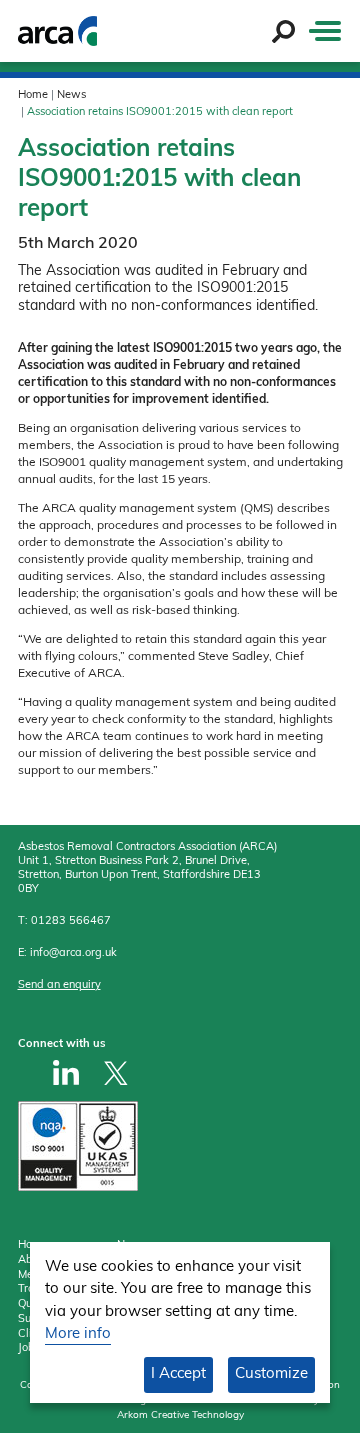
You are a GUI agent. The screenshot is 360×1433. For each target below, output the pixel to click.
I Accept (178, 1374)
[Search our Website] (283, 31)
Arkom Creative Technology (180, 1415)
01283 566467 (71, 921)
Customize (271, 1374)
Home (33, 95)
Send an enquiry (59, 985)
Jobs (29, 1348)
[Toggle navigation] (325, 31)
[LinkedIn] (66, 1072)
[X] (115, 1072)
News (71, 95)
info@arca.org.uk (73, 953)
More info (78, 1334)
